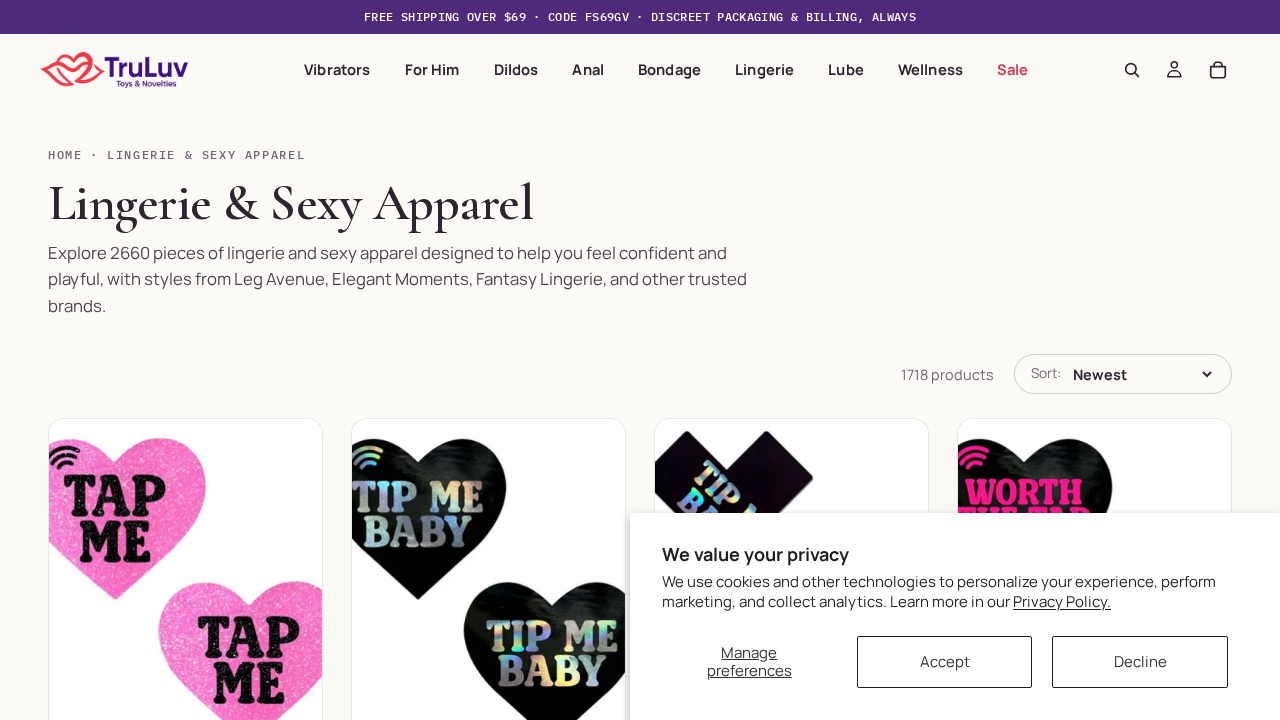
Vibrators (337, 69)
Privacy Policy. (1062, 601)
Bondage (669, 69)
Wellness (930, 69)
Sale (1013, 69)
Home (65, 154)
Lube (846, 69)
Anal (588, 69)
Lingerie (764, 69)
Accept (945, 661)
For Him (432, 69)
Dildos (516, 69)
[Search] (1132, 70)
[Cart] (1218, 70)
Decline (1140, 661)
